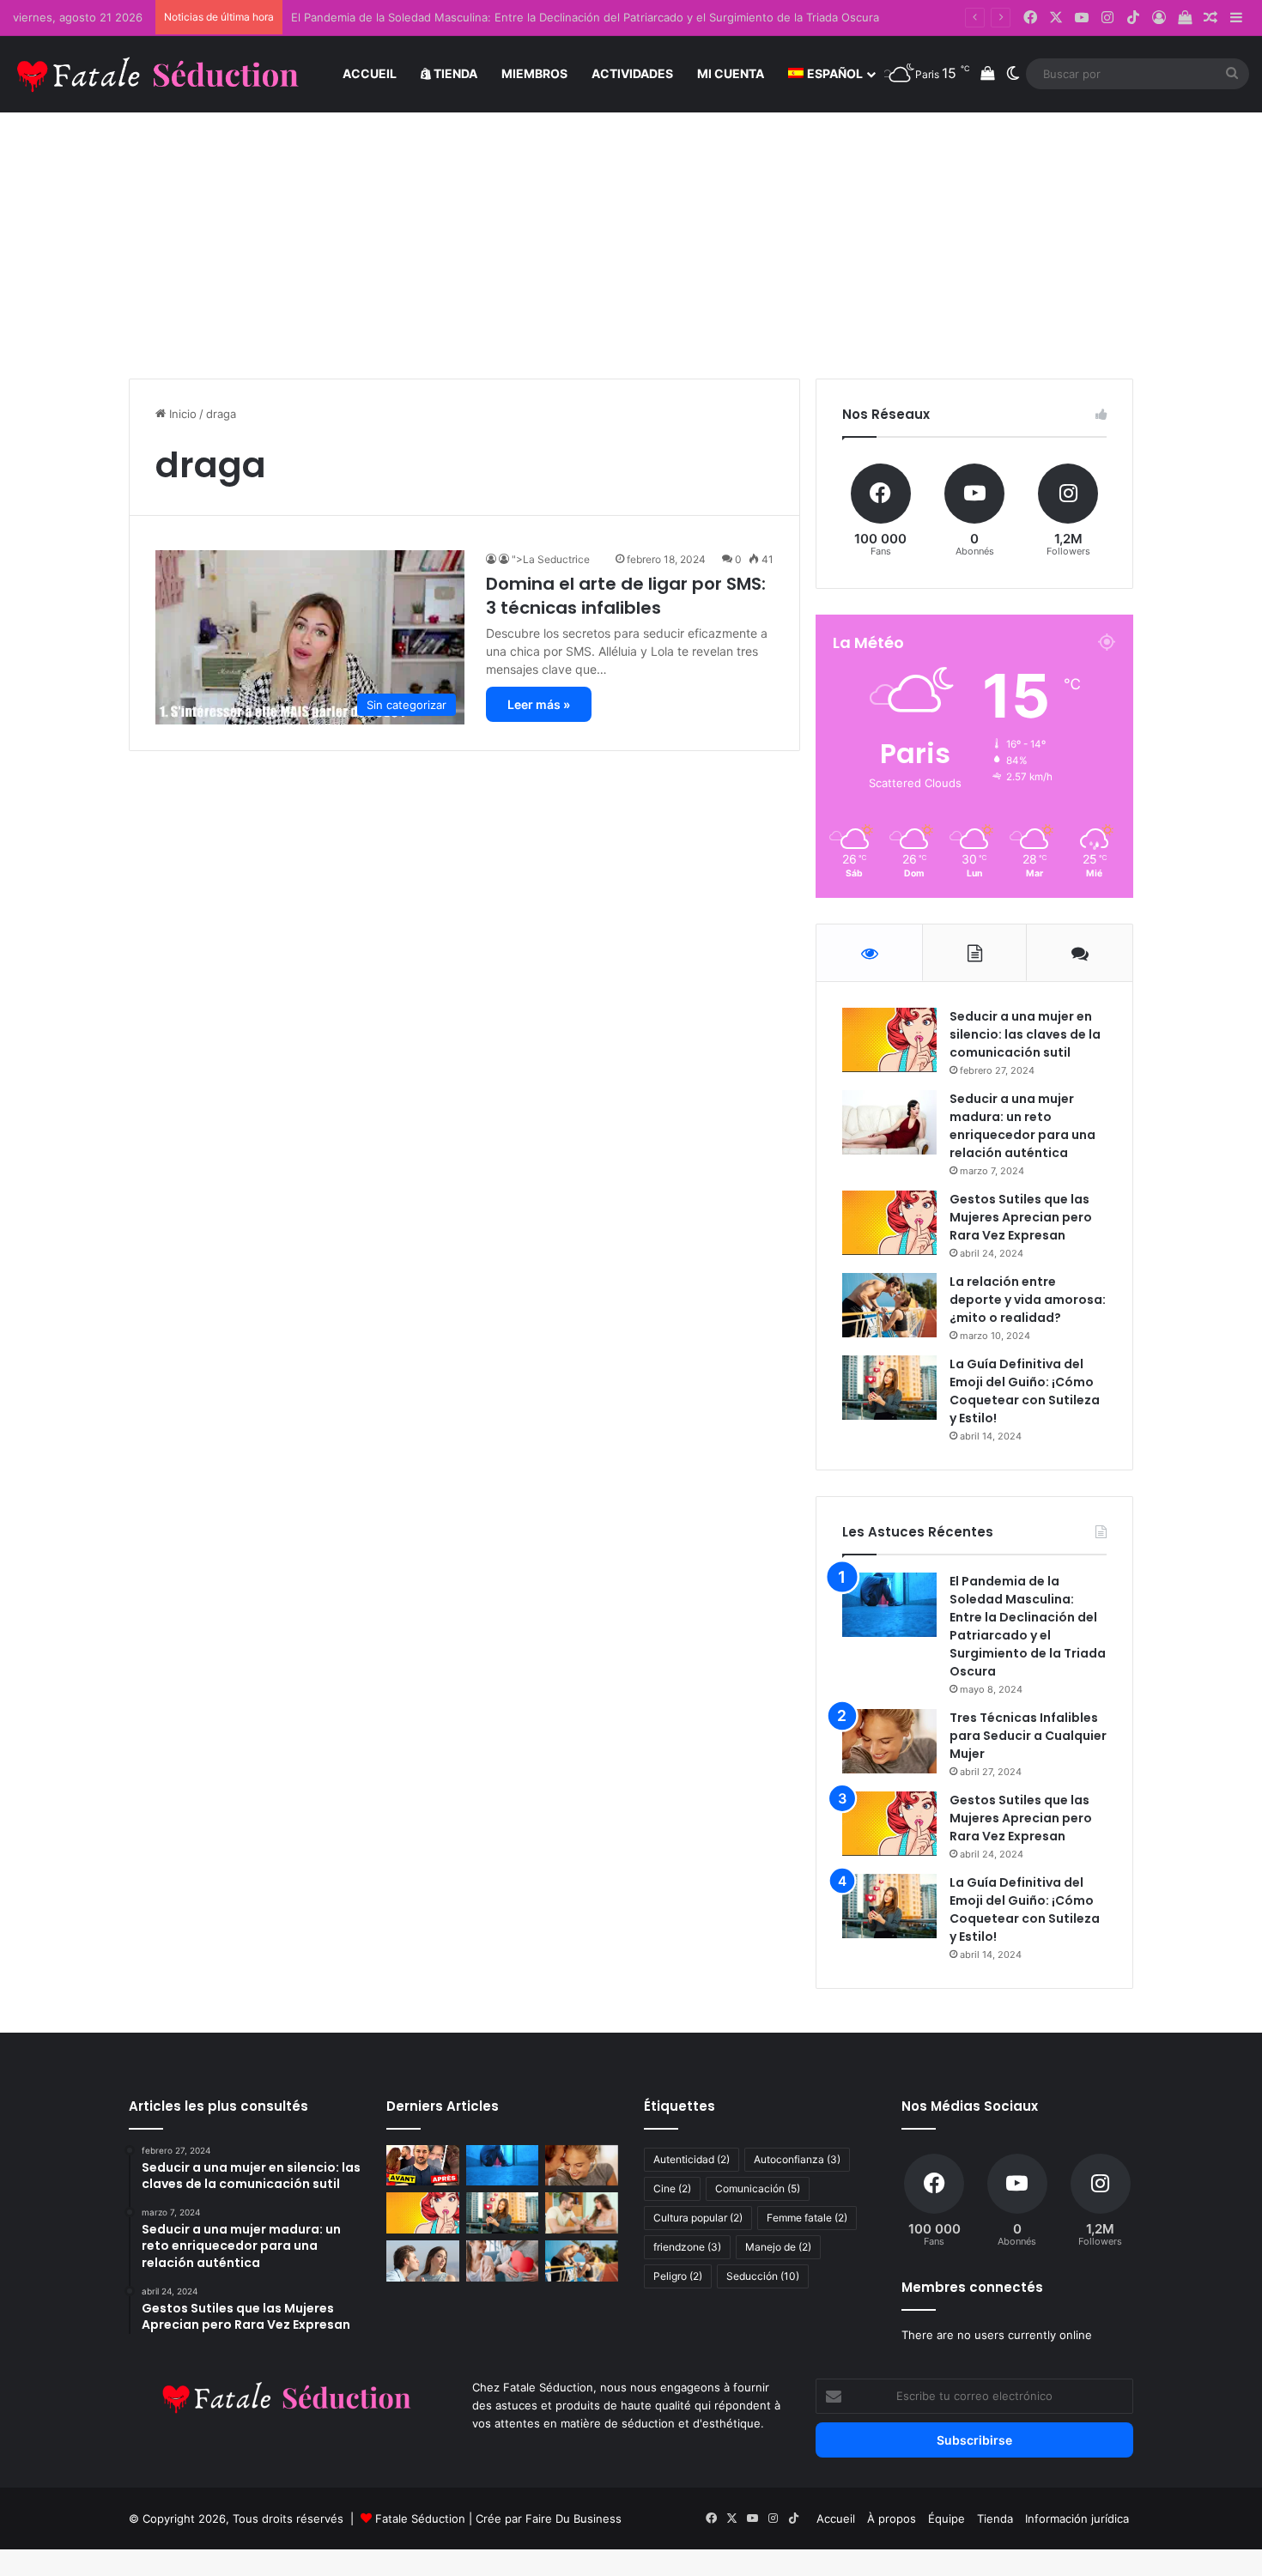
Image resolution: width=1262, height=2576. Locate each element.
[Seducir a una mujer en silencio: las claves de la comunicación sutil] (889, 1040)
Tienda (454, 73)
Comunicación (758, 2188)
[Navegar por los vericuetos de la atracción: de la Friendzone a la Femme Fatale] (582, 2213)
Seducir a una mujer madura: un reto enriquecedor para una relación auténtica (1022, 1126)
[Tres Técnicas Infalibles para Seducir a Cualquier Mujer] (889, 1741)
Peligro (678, 2276)
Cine (672, 2188)
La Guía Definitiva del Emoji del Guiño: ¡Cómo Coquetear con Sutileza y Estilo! (1025, 1391)
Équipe (946, 2518)
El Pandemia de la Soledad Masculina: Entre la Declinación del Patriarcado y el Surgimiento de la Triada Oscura (585, 17)
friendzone (687, 2247)
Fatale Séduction (420, 2518)
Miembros (534, 73)
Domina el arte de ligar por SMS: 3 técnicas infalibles (626, 596)
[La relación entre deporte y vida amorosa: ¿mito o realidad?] (889, 1305)
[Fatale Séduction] (159, 74)
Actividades (632, 73)
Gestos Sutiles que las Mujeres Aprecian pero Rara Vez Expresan (1021, 1217)
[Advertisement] (631, 233)
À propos (892, 2518)
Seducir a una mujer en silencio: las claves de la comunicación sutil (1025, 1034)
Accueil (370, 73)
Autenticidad (692, 2159)
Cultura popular (698, 2218)
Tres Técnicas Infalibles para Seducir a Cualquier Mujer (1028, 1736)
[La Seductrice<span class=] (492, 559)
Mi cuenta (731, 73)
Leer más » (539, 704)
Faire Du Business (573, 2518)
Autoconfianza (797, 2159)
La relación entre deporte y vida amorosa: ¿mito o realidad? (1028, 1300)
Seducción (763, 2276)
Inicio (181, 414)
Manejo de (778, 2247)
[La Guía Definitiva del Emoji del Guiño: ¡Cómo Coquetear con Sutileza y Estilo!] (889, 1388)
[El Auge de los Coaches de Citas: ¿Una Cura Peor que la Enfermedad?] (423, 2166)
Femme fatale (807, 2218)
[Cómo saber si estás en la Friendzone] (503, 2261)
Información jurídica (1077, 2518)
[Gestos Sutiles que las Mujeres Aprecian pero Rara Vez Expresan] (889, 1223)
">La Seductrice (560, 559)
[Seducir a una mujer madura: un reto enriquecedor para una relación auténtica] (889, 1122)
